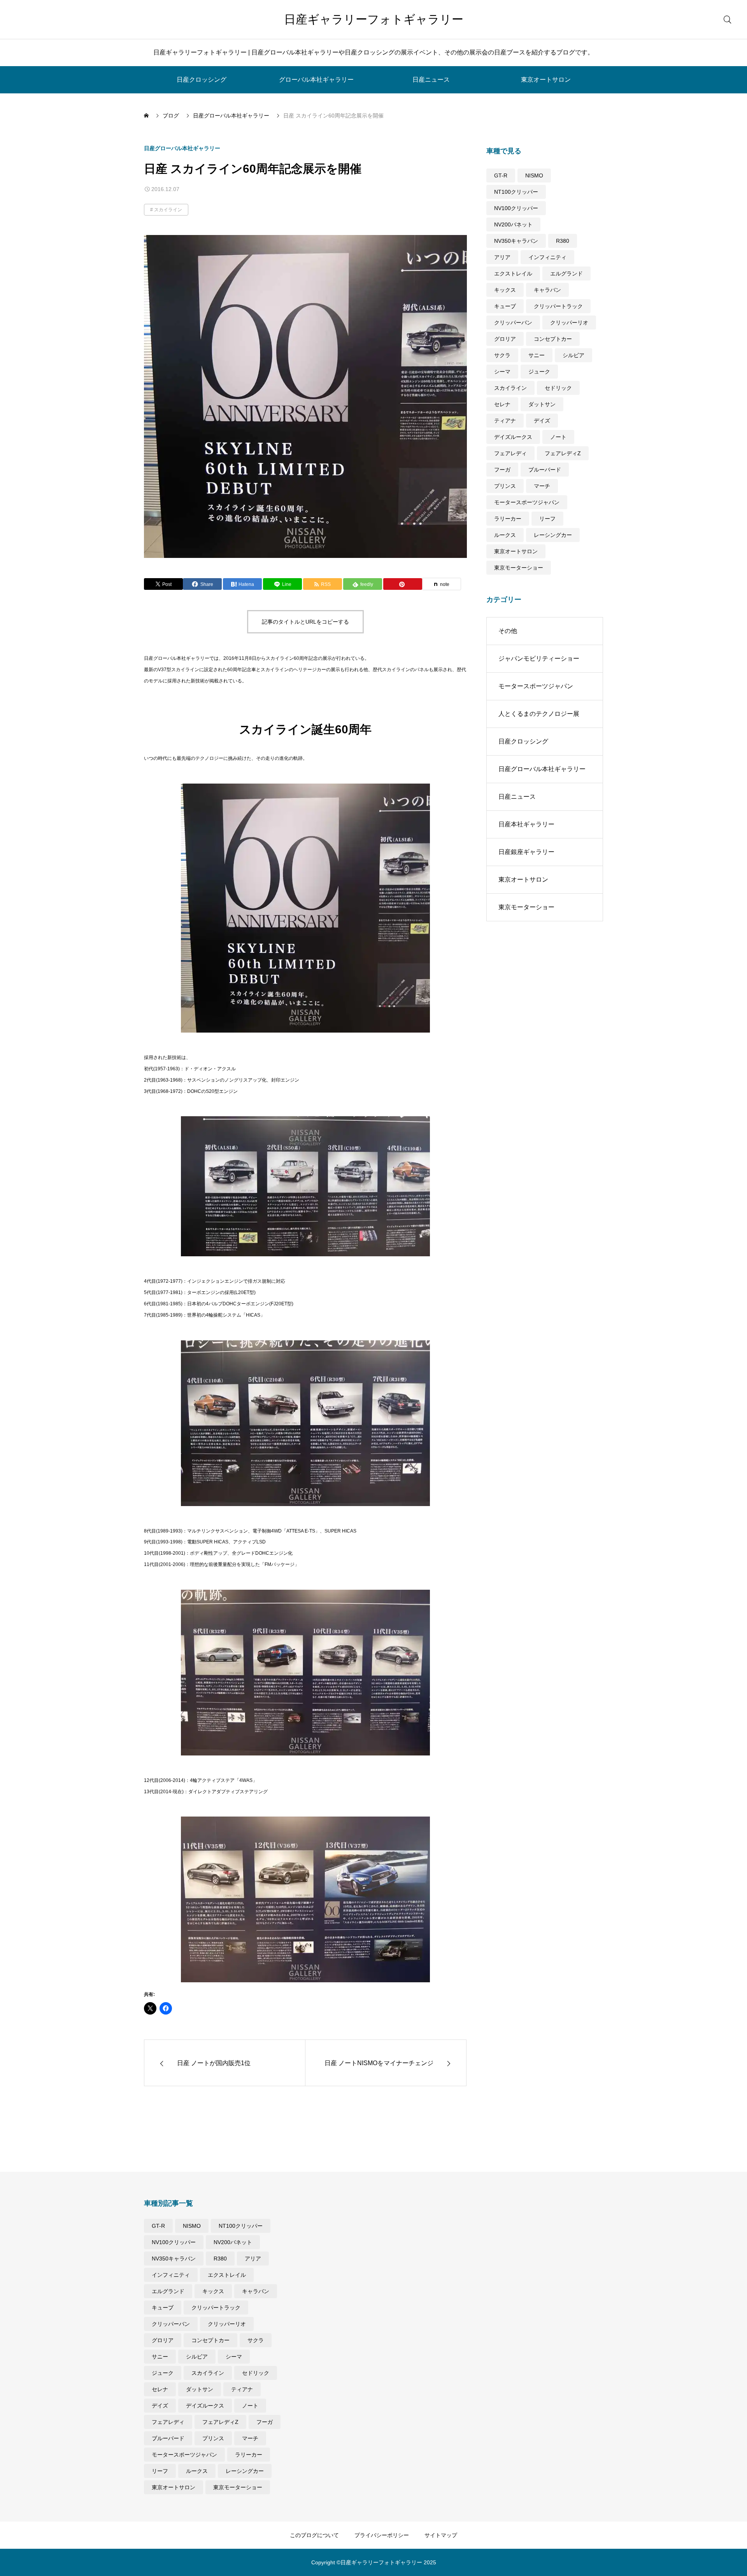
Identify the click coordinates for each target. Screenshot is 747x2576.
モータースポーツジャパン (527, 502)
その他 (508, 631)
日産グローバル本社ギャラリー (182, 148)
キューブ (505, 306)
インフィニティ (547, 257)
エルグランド (566, 274)
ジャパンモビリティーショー (539, 658)
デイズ (542, 421)
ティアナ (505, 421)
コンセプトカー (553, 339)
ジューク (539, 372)
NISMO (534, 175)
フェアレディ (510, 453)
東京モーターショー (519, 568)
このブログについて (314, 2535)
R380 (563, 241)
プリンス (505, 486)
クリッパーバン (513, 323)
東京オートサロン (546, 80)
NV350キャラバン (516, 241)
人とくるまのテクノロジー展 (539, 714)
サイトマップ (441, 2535)
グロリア (505, 339)
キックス (505, 290)
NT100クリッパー (516, 192)
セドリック (558, 388)
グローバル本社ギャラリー (316, 80)
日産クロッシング (202, 80)
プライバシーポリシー (382, 2535)
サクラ (502, 355)
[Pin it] (403, 584)
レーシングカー (553, 535)
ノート (558, 437)
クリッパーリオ (569, 323)
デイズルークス (513, 437)
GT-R (501, 175)
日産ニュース (431, 80)
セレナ (502, 404)
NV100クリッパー (516, 208)
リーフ (547, 519)
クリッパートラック (558, 306)
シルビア (573, 355)
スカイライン (168, 210)
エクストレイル (513, 274)
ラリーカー (508, 519)
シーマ (502, 372)
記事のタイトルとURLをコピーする (305, 622)
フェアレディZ (563, 453)
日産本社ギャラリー (526, 824)
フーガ (502, 470)
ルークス (505, 535)
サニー (537, 355)
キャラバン (547, 290)
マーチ (542, 486)
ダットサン (542, 404)
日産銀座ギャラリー (526, 852)
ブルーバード (545, 470)
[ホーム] (147, 116)
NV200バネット (513, 224)
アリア (502, 257)
